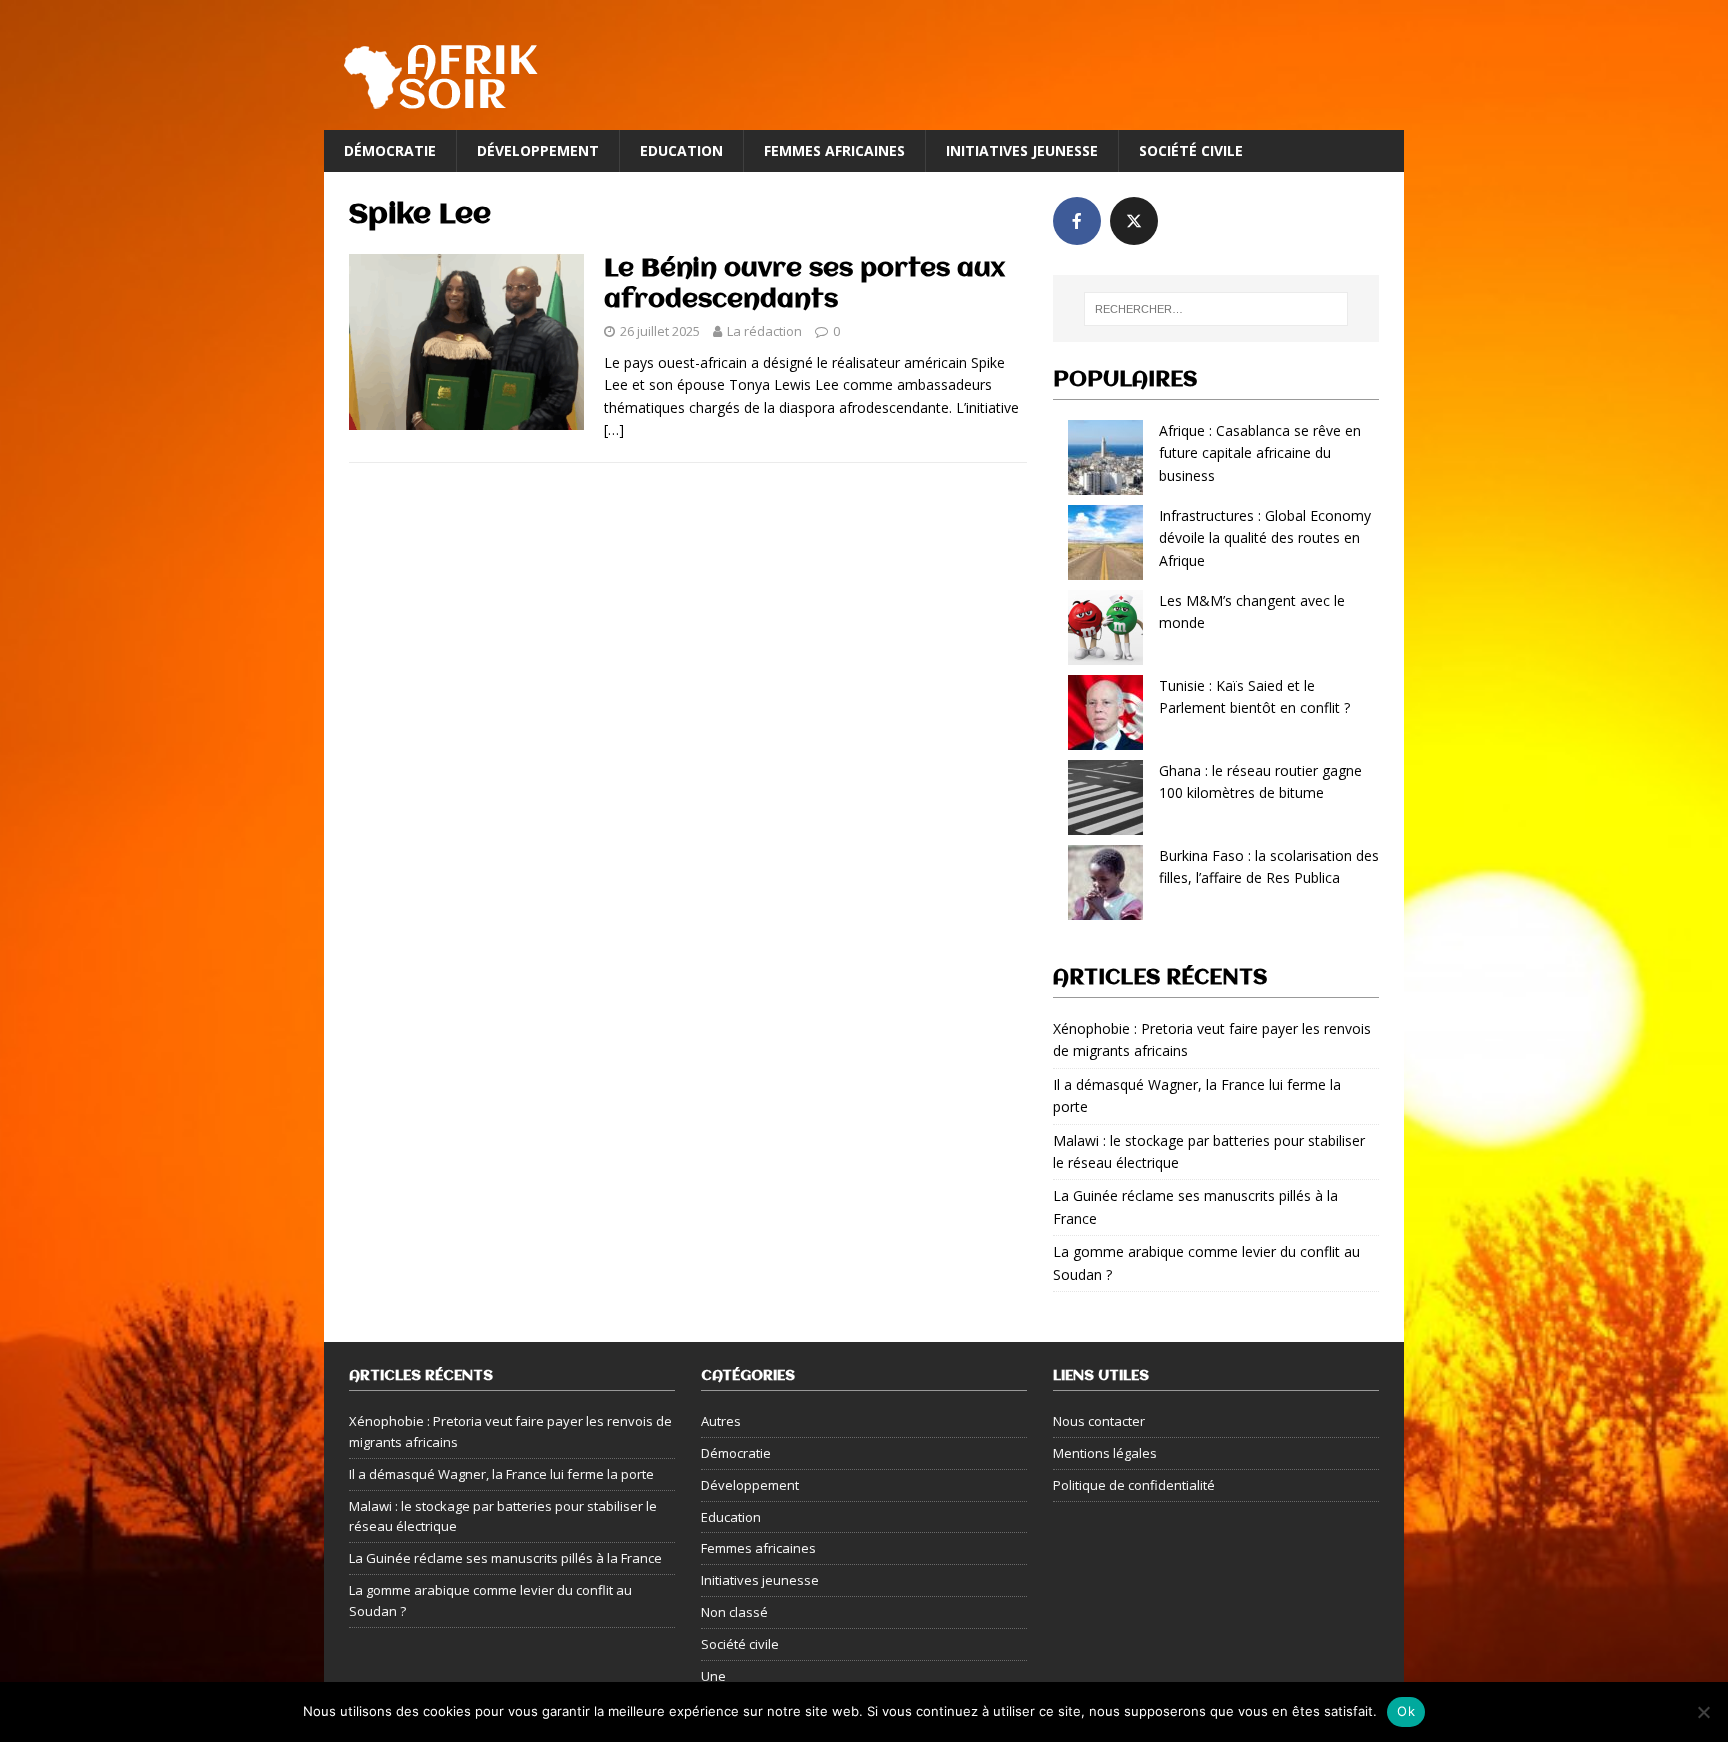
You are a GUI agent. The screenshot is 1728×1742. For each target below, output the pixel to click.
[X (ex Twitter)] (1134, 221)
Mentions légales (1105, 1453)
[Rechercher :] (1216, 309)
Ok (1406, 1711)
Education (681, 150)
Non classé (734, 1612)
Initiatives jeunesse (1022, 150)
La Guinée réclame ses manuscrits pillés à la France (505, 1558)
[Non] (1703, 1712)
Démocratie (390, 150)
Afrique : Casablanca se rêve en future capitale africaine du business (1260, 453)
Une (713, 1676)
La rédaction (764, 331)
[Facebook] (1077, 221)
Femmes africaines (834, 150)
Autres (721, 1421)
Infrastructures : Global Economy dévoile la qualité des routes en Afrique (1265, 538)
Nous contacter (1099, 1421)
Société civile (1191, 150)
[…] (614, 429)
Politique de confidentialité (1134, 1485)
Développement (538, 150)
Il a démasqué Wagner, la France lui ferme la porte (501, 1474)
